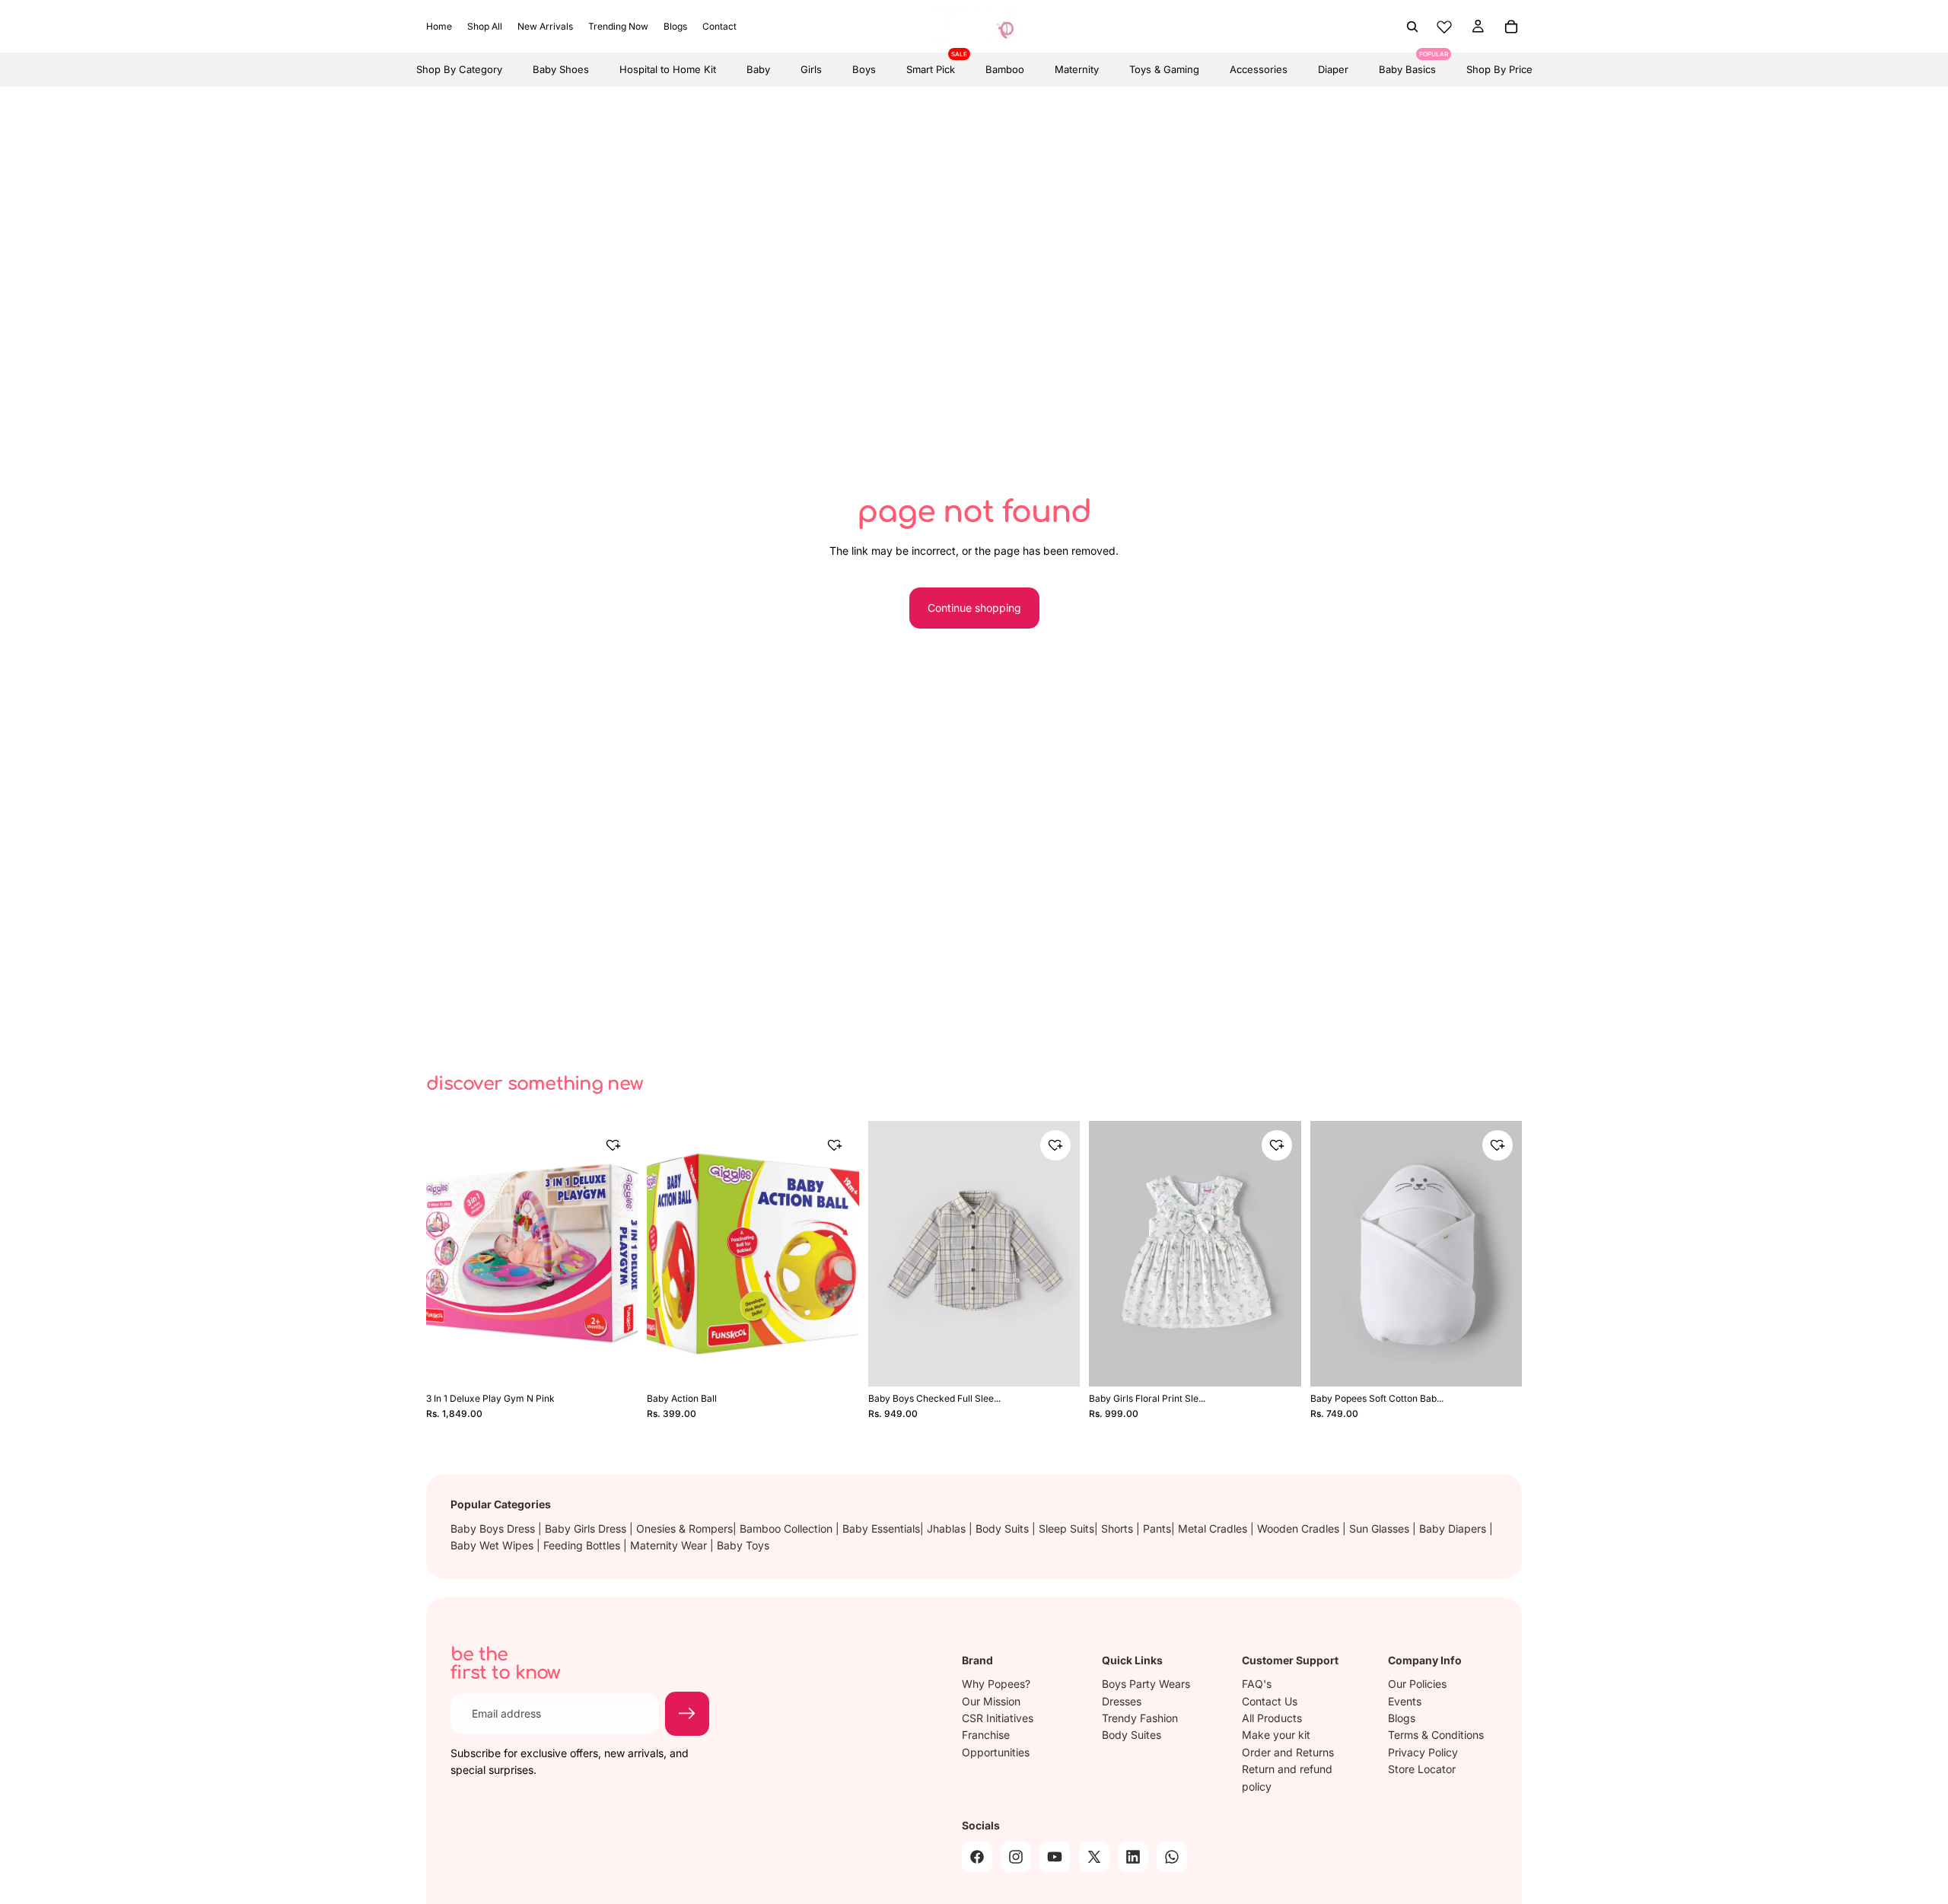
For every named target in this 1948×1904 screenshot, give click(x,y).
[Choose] (1058, 1361)
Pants (1157, 1528)
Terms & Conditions (1436, 1735)
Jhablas (948, 1528)
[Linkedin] (1133, 1856)
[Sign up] (687, 1714)
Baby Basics (1407, 64)
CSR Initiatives (998, 1718)
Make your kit (1276, 1735)
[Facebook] (977, 1856)
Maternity (1077, 69)
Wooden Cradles (1300, 1528)
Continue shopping (974, 608)
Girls (811, 69)
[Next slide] (615, 1254)
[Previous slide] (449, 1254)
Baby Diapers (1454, 1528)
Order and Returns (1288, 1751)
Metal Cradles (1214, 1528)
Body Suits (1004, 1528)
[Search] (1412, 27)
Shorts (1119, 1528)
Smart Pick (931, 64)
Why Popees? (996, 1684)
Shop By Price (1499, 69)
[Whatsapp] (1172, 1856)
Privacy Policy (1423, 1751)
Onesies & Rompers (684, 1528)
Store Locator (1422, 1769)
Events (1405, 1700)
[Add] (616, 1361)
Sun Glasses (1381, 1528)
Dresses (1122, 1700)
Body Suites (1132, 1735)
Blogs (1402, 1718)
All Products (1272, 1718)
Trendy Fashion (1140, 1718)
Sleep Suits (1066, 1528)
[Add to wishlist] (613, 1145)
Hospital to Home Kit (668, 69)
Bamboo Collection (788, 1528)
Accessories (1259, 69)
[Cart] (1511, 27)
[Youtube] (1055, 1856)
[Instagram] (1016, 1856)
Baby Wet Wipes (493, 1545)
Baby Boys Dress (494, 1528)
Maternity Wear (670, 1545)
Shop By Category (459, 69)
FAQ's (1257, 1684)
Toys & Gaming (1164, 69)
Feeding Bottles (583, 1545)
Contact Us (1270, 1700)
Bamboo (1005, 69)
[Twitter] (1094, 1856)
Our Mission (991, 1700)
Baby (758, 69)
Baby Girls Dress (587, 1528)
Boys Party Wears (1146, 1684)
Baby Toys (743, 1545)
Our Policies (1417, 1684)
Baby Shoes (561, 69)
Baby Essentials (881, 1528)
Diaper (1333, 69)
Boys (864, 69)
